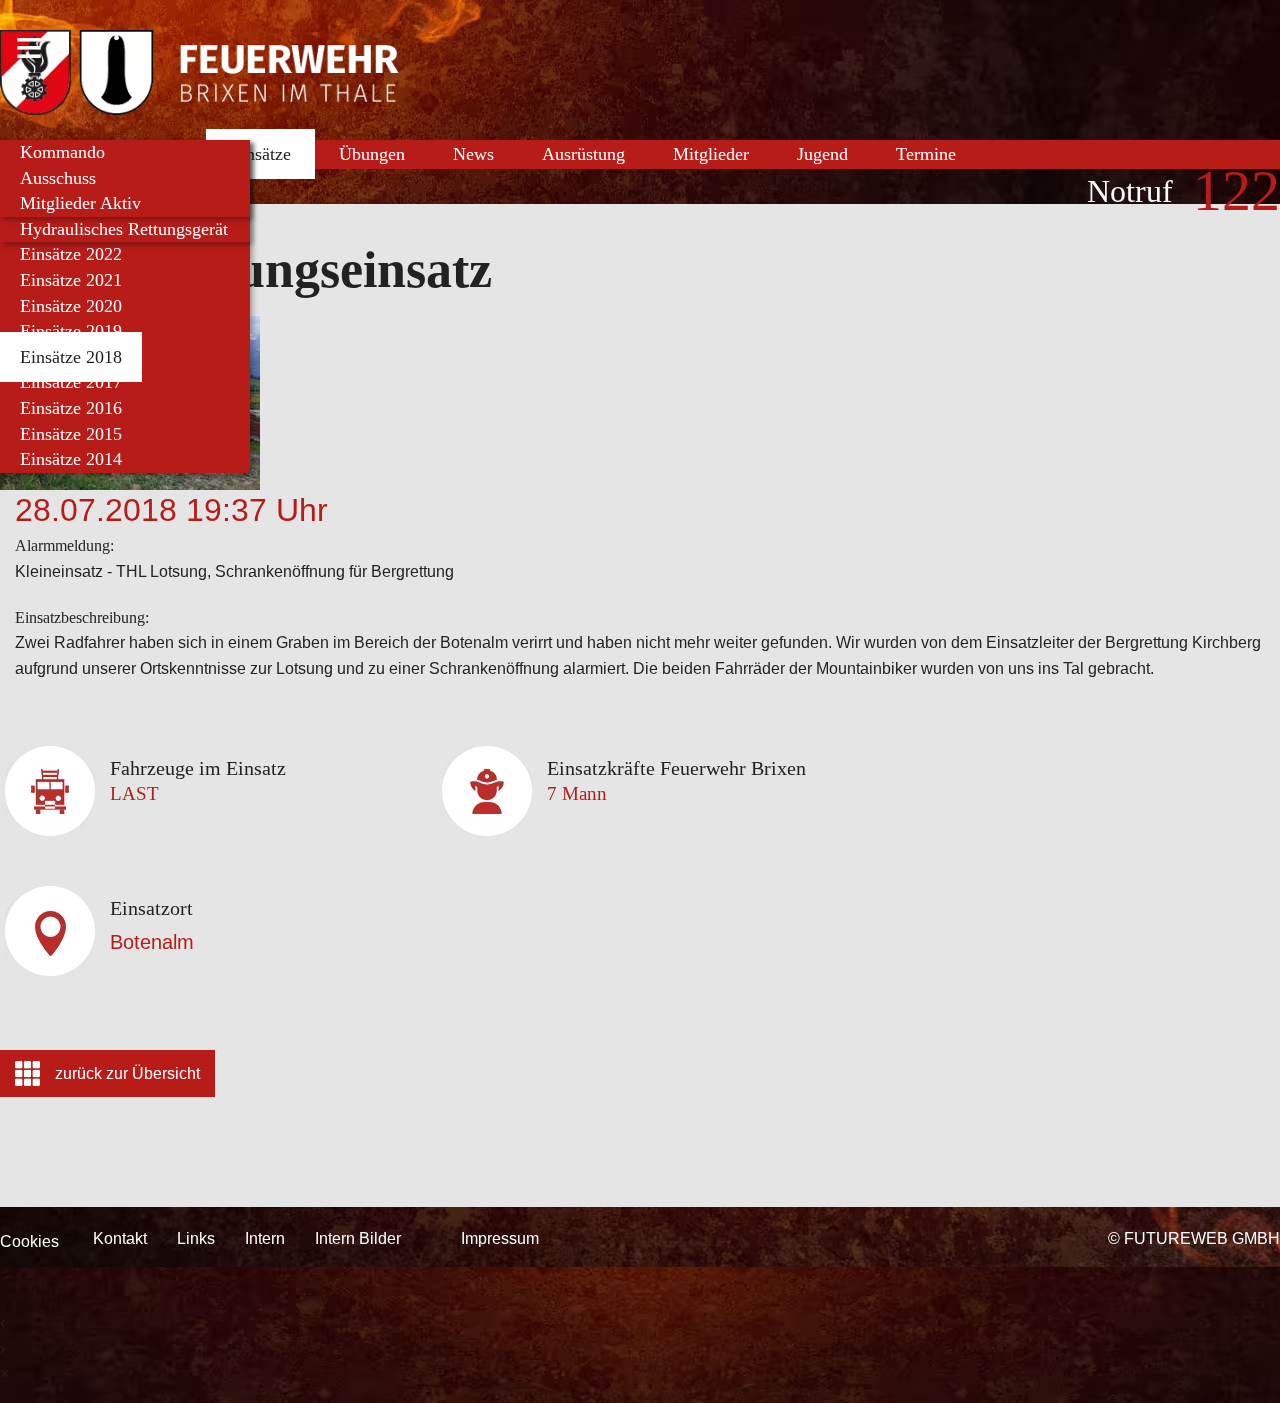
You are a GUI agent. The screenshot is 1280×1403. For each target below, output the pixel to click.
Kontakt (120, 1238)
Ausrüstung (583, 154)
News (473, 154)
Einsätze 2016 (71, 408)
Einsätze (260, 154)
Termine (926, 154)
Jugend (822, 154)
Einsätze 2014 (71, 459)
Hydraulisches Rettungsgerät (124, 229)
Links (196, 1238)
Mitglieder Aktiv (80, 203)
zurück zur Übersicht (127, 1073)
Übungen (372, 154)
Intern (265, 1238)
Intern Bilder (358, 1238)
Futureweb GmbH (1202, 1238)
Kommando (62, 152)
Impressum (500, 1238)
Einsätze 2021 (71, 280)
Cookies (29, 1241)
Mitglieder (711, 154)
